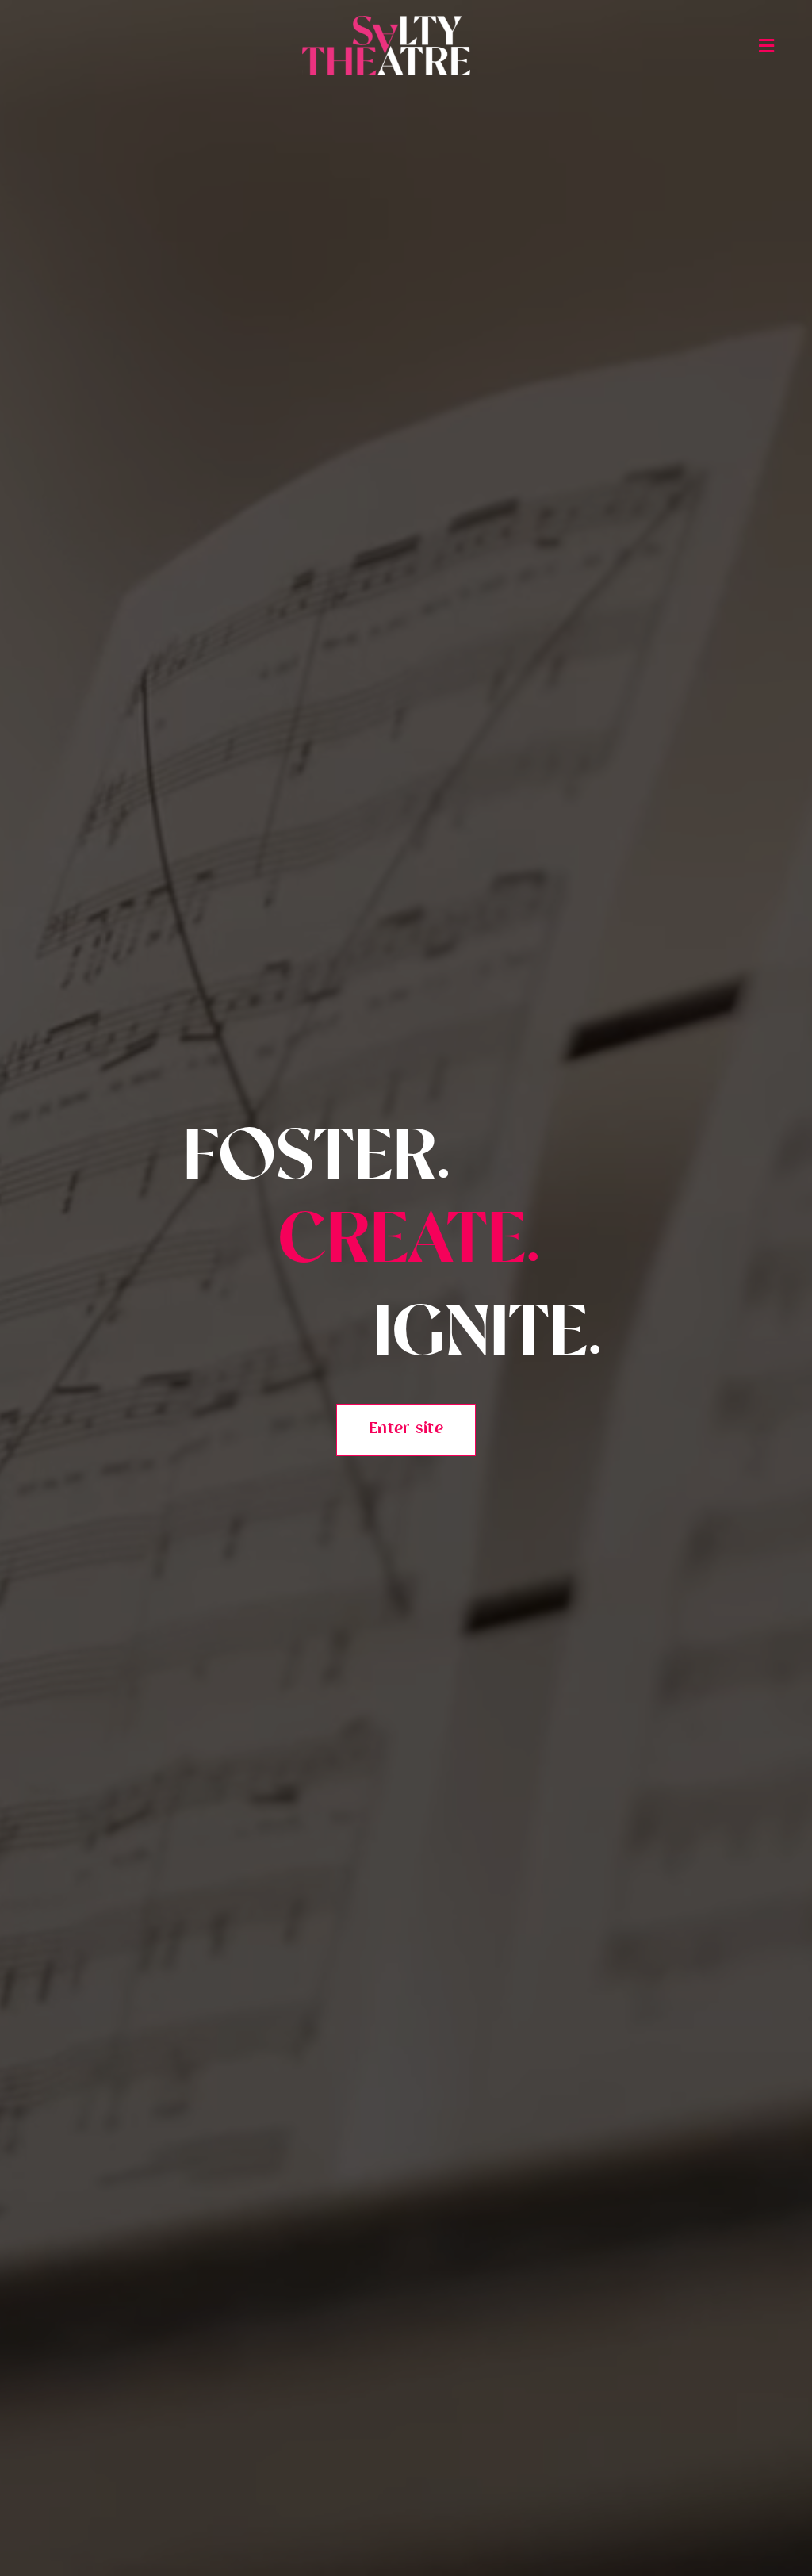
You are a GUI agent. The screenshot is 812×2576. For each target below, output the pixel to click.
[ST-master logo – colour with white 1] (386, 23)
